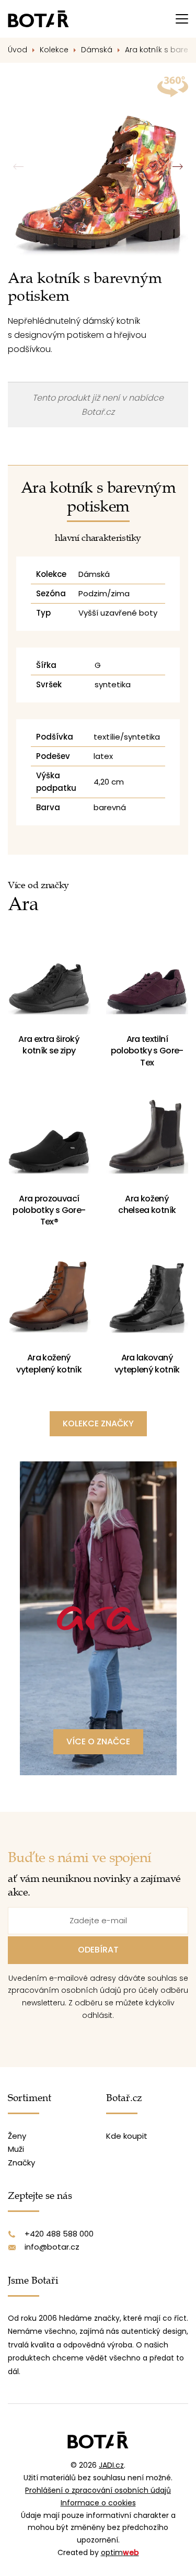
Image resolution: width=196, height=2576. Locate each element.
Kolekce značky (98, 1423)
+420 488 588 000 (59, 2234)
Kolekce (54, 50)
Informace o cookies (98, 2503)
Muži (16, 2149)
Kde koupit (127, 2136)
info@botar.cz (52, 2247)
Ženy (17, 2136)
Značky (21, 2163)
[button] (177, 167)
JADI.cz (111, 2465)
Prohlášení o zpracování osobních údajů (98, 2490)
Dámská (97, 50)
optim (120, 2552)
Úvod (18, 50)
